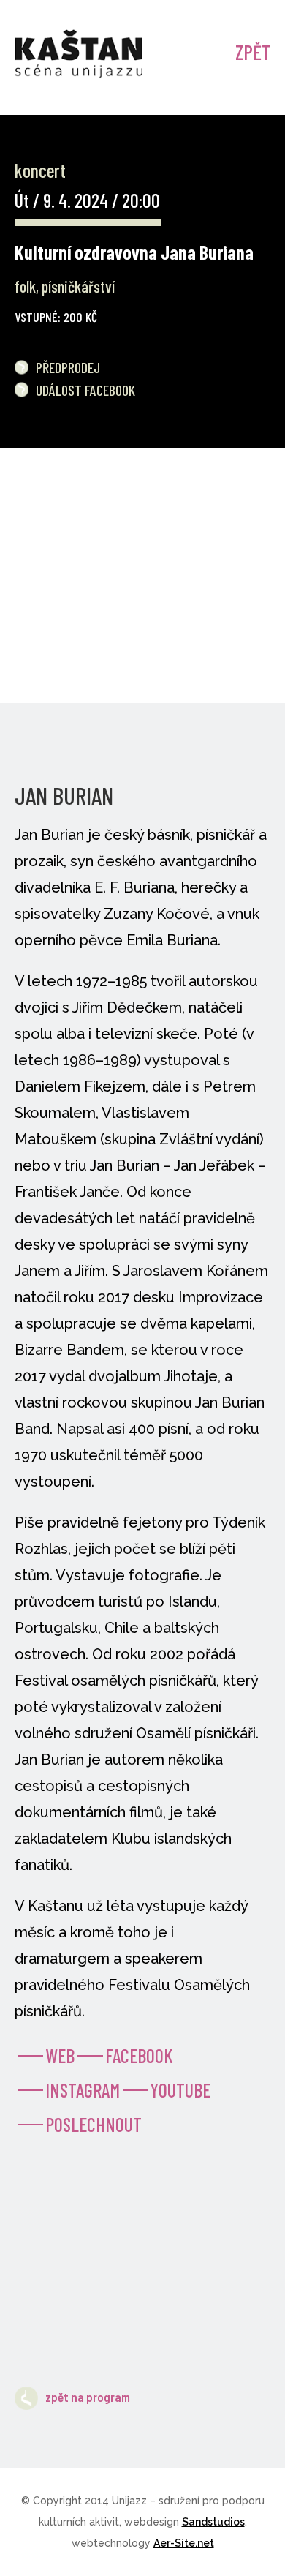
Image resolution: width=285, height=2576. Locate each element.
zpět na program (88, 2397)
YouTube (180, 2090)
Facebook (139, 2055)
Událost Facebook (85, 390)
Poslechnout (94, 2124)
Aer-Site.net (184, 2543)
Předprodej (68, 367)
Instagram (83, 2090)
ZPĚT (253, 52)
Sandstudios (213, 2522)
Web (60, 2055)
